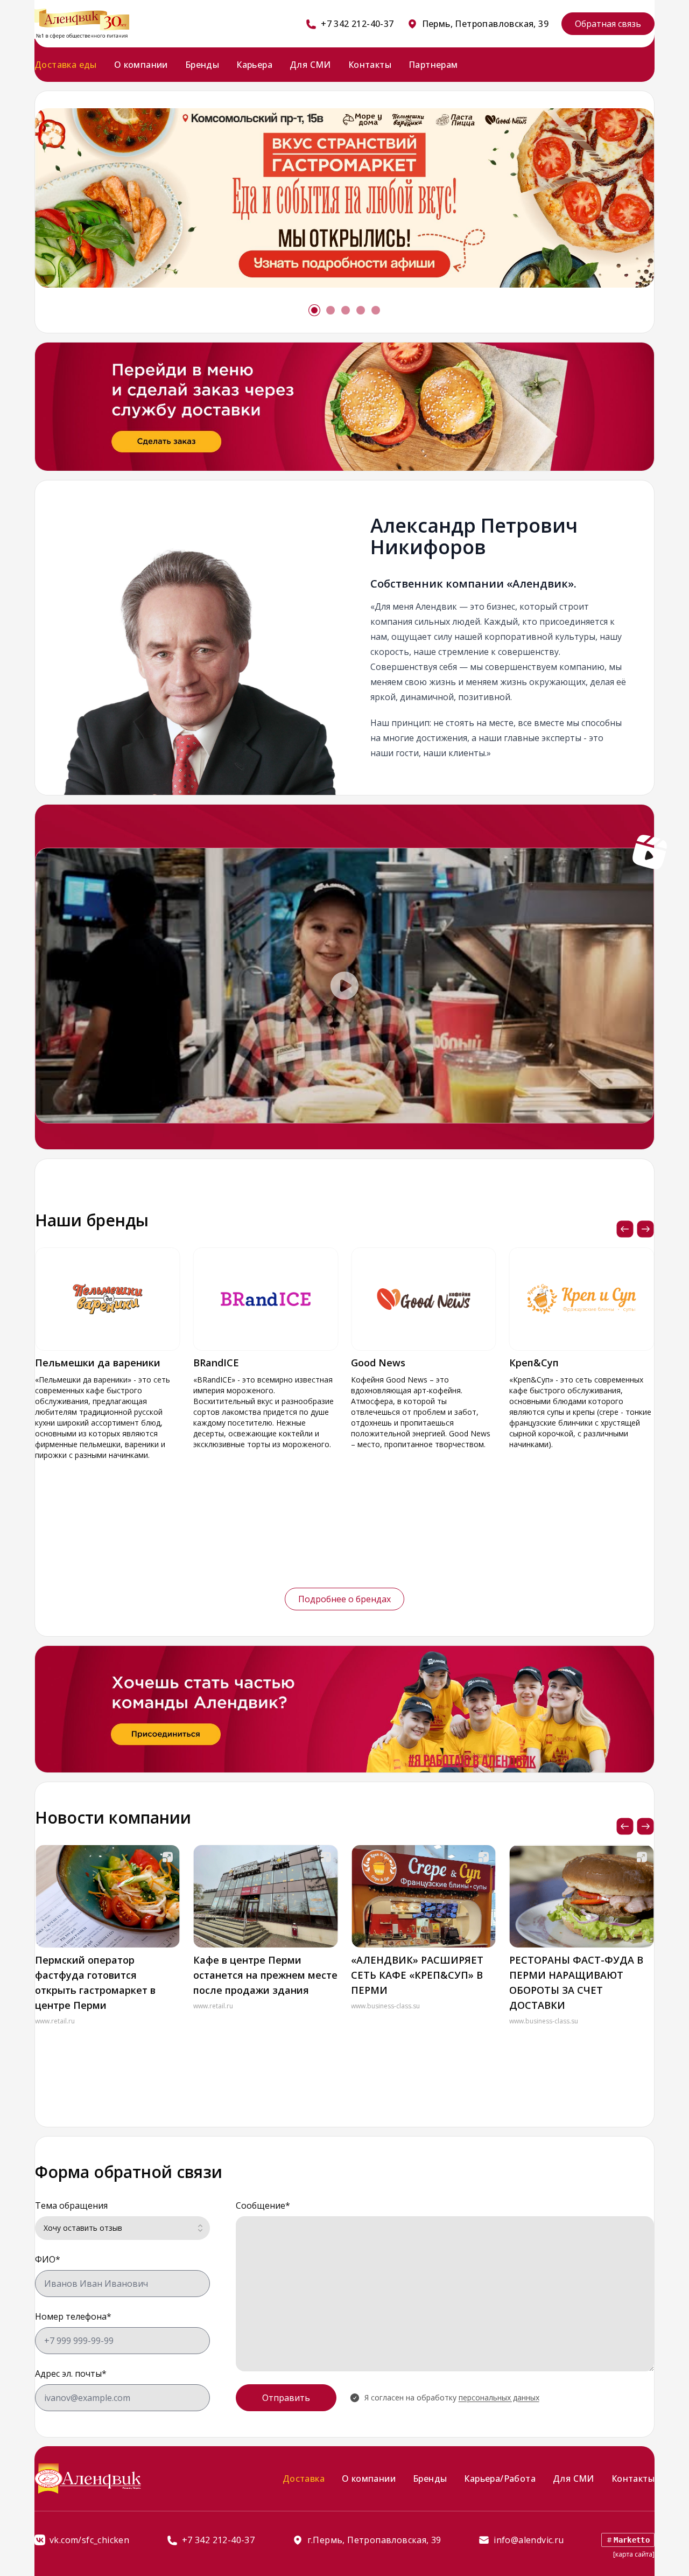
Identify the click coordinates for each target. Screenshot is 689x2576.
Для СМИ (310, 65)
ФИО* (48, 2259)
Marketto (632, 2540)
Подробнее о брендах (344, 1599)
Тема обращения (71, 2205)
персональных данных (499, 2397)
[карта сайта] (634, 2554)
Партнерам (433, 65)
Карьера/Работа (500, 2479)
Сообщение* (263, 2205)
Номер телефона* (73, 2316)
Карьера (254, 65)
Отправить (286, 2398)
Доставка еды (66, 65)
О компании (141, 65)
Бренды (202, 65)
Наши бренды (92, 1220)
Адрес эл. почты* (71, 2373)
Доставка (304, 2479)
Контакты (370, 65)
